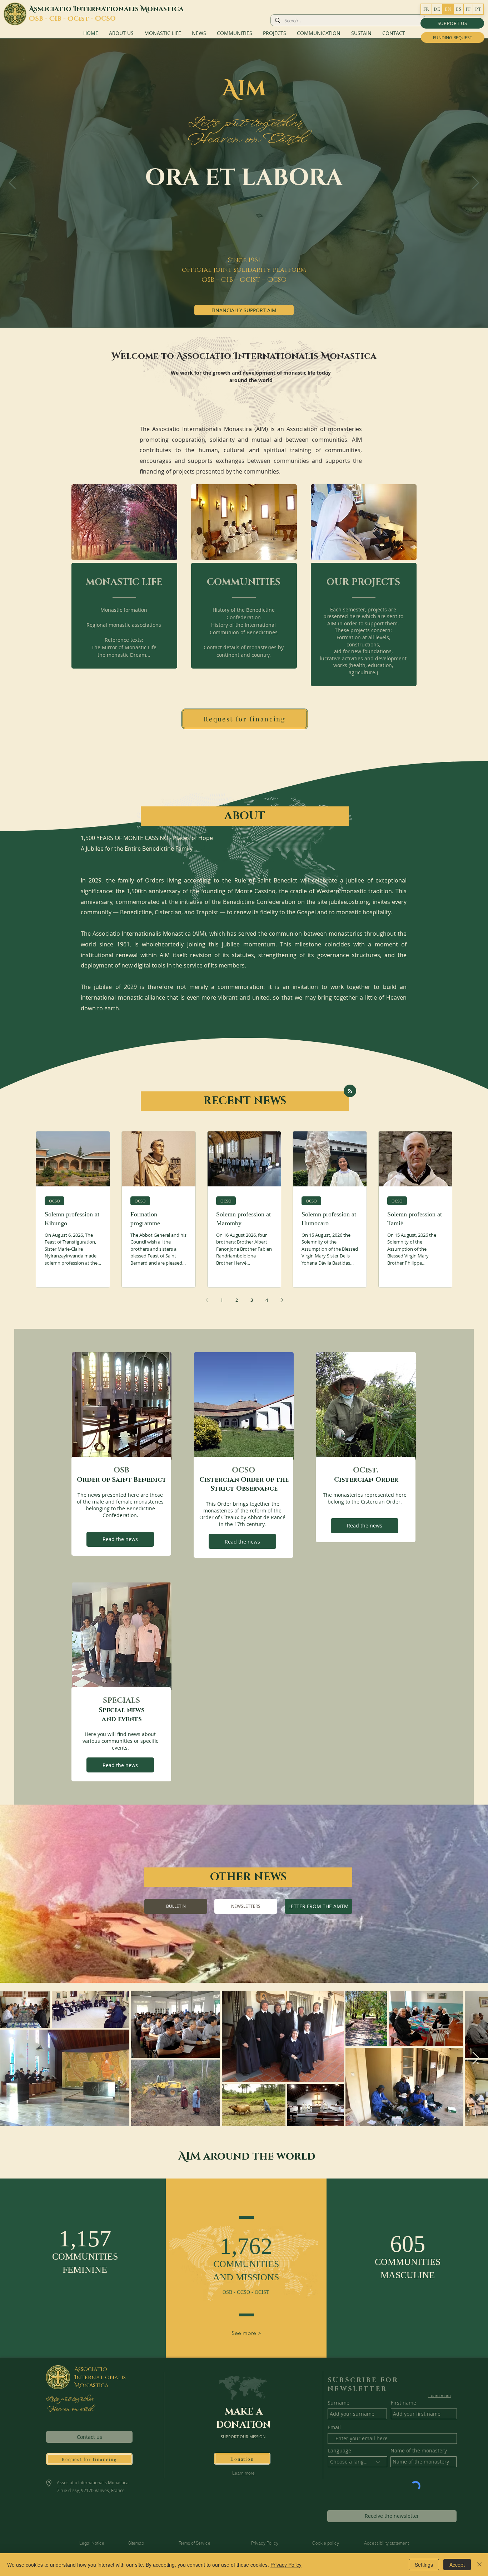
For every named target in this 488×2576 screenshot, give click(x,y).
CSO (108, 19)
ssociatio (54, 9)
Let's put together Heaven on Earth (244, 131)
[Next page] (282, 1300)
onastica (165, 9)
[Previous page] (206, 1300)
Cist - (84, 19)
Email (334, 2427)
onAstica (94, 2385)
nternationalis (108, 9)
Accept (457, 2565)
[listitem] (125, 587)
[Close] (479, 2565)
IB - (61, 19)
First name (404, 2403)
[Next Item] (476, 2058)
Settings (424, 2565)
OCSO (54, 1201)
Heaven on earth (69, 2409)
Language (340, 2451)
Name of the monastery (419, 2451)
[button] (452, 23)
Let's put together (69, 2399)
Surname (338, 2403)
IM (252, 89)
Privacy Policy (286, 2565)
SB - (42, 19)
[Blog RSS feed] (350, 1091)
